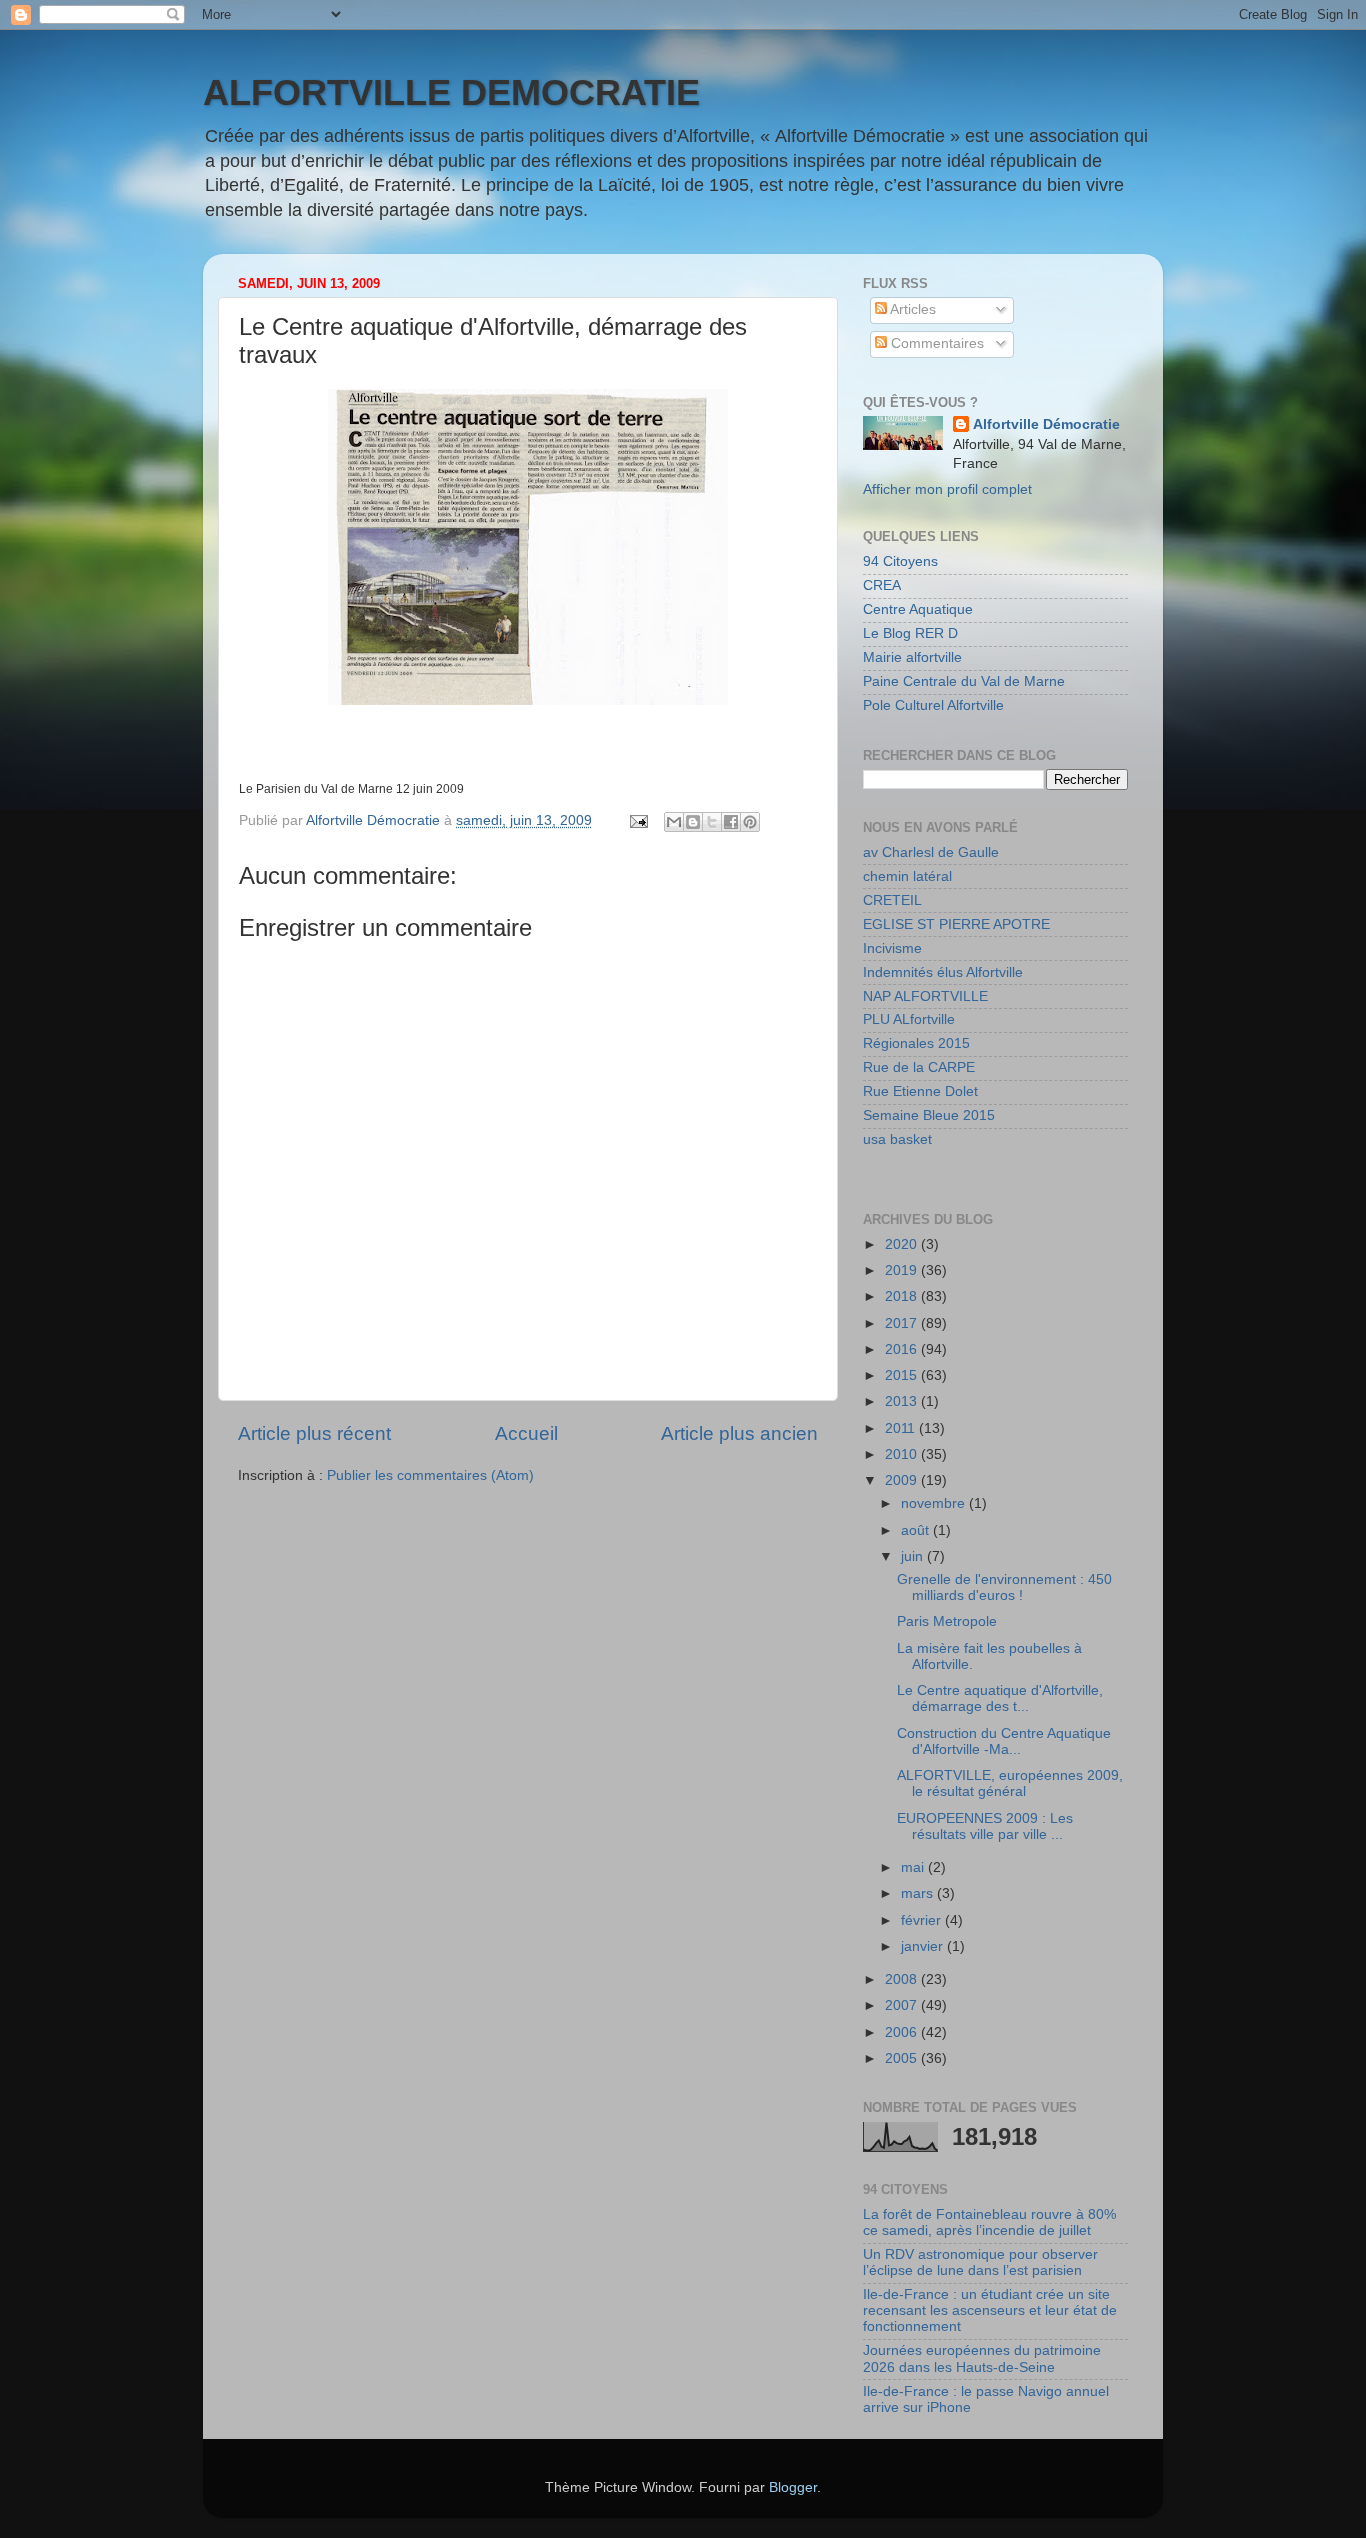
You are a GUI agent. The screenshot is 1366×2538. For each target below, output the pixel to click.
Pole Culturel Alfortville (933, 705)
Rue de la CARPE (919, 1067)
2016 (903, 1349)
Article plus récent (314, 1433)
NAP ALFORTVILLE (925, 996)
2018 (903, 1296)
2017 (903, 1323)
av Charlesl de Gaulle (931, 852)
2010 (903, 1454)
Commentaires (935, 343)
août (917, 1530)
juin (914, 1556)
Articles (911, 309)
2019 (903, 1270)
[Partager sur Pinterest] (750, 822)
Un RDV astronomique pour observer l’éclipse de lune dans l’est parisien (980, 2262)
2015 (903, 1375)
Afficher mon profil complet (947, 489)
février (923, 1920)
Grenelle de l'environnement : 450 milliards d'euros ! (1004, 1587)
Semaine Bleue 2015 (929, 1115)
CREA (882, 585)
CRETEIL (892, 900)
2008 (903, 1979)
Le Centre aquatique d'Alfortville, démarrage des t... (1000, 1698)
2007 (903, 2005)
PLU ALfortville (909, 1019)
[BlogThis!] (693, 822)
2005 (903, 2058)
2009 (903, 1480)
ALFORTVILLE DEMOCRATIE (451, 92)
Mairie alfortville (912, 657)
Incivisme (892, 948)
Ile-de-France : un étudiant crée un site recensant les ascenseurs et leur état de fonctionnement (990, 2310)
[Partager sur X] (712, 822)
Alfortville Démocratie (1046, 424)
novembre (935, 1503)
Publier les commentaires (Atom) (430, 1475)
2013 (903, 1401)
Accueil (526, 1433)
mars (919, 1893)
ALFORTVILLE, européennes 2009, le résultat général (1010, 1783)
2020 (903, 1244)
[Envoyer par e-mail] (674, 822)
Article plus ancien (739, 1433)
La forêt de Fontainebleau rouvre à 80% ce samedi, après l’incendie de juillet (989, 2222)
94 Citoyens (900, 561)
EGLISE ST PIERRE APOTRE (956, 924)
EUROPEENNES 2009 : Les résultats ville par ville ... (985, 1826)
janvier (924, 1946)
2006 (903, 2032)
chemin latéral (907, 876)
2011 (902, 1428)
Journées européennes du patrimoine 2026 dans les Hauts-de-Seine (982, 2358)
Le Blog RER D (910, 633)
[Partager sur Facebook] (731, 822)
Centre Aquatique (918, 609)
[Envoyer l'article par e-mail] (637, 820)
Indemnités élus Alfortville (943, 972)
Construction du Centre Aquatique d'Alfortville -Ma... (1004, 1741)
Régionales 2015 (916, 1043)
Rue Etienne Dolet (920, 1091)
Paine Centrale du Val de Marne (964, 681)
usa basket (897, 1139)
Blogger (793, 2487)
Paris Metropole (947, 1621)
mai (914, 1867)
